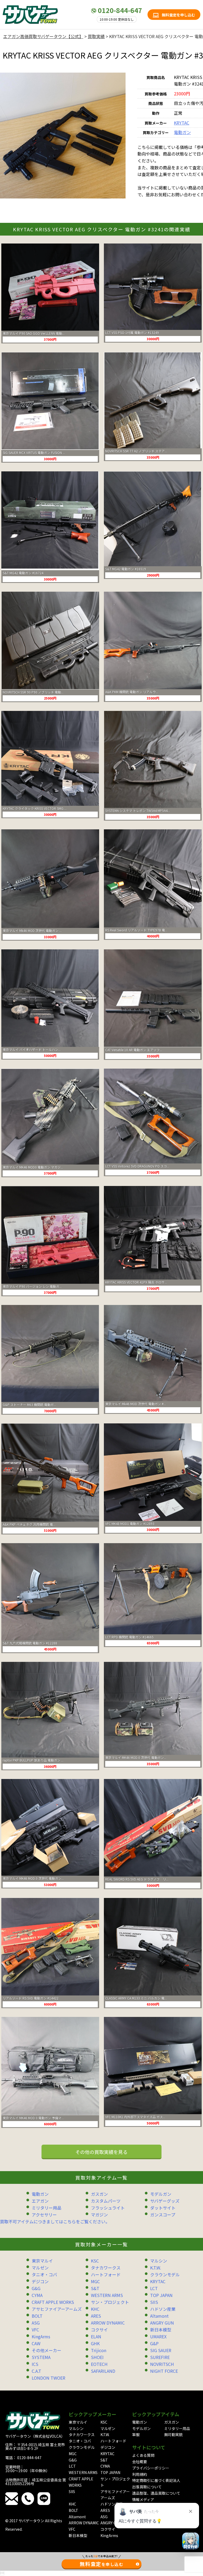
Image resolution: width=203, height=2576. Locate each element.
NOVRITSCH (162, 2364)
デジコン (40, 2281)
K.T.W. (156, 2268)
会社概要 (140, 2462)
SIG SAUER (161, 2350)
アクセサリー (44, 2215)
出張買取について (147, 2487)
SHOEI (97, 2357)
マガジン (99, 2215)
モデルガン (161, 2194)
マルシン (159, 2261)
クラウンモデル (165, 2274)
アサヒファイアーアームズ (57, 2309)
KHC (95, 2309)
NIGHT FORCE (164, 2371)
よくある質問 (143, 2455)
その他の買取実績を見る (101, 2152)
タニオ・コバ (44, 2274)
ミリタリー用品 (47, 2208)
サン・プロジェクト (110, 2302)
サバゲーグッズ (165, 2201)
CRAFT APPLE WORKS (53, 2302)
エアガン (40, 2201)
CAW (36, 2343)
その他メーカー (47, 2350)
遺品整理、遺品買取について (156, 2493)
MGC (95, 2281)
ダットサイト (163, 2208)
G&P (154, 2343)
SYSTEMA (41, 2357)
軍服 (136, 2435)
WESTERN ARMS (107, 2295)
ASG (36, 2323)
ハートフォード (106, 2274)
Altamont (159, 2316)
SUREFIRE (160, 2357)
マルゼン (40, 2268)
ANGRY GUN (162, 2323)
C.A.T (36, 2371)
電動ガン (182, 132)
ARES (96, 2316)
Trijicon (99, 2350)
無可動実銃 (173, 2435)
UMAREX (158, 2336)
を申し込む (102, 2564)
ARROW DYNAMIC (108, 2323)
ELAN (96, 2336)
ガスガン (99, 2194)
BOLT (37, 2316)
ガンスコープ (163, 2215)
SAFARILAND (103, 2371)
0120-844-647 (120, 10)
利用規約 (140, 2474)
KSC (95, 2261)
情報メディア (143, 2499)
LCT (154, 2288)
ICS (35, 2364)
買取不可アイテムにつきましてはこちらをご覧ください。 (55, 2221)
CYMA (37, 2295)
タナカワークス (106, 2268)
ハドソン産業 (163, 2309)
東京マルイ (42, 2261)
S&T (95, 2288)
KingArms (41, 2336)
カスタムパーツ (106, 2201)
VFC (35, 2330)
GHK (95, 2343)
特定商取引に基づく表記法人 (156, 2480)
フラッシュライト (108, 2208)
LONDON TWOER (49, 2378)
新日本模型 (161, 2330)
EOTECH (99, 2364)
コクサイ (99, 2330)
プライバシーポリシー (151, 2468)
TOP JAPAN (161, 2295)
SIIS (154, 2302)
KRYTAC (182, 123)
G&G (36, 2288)
